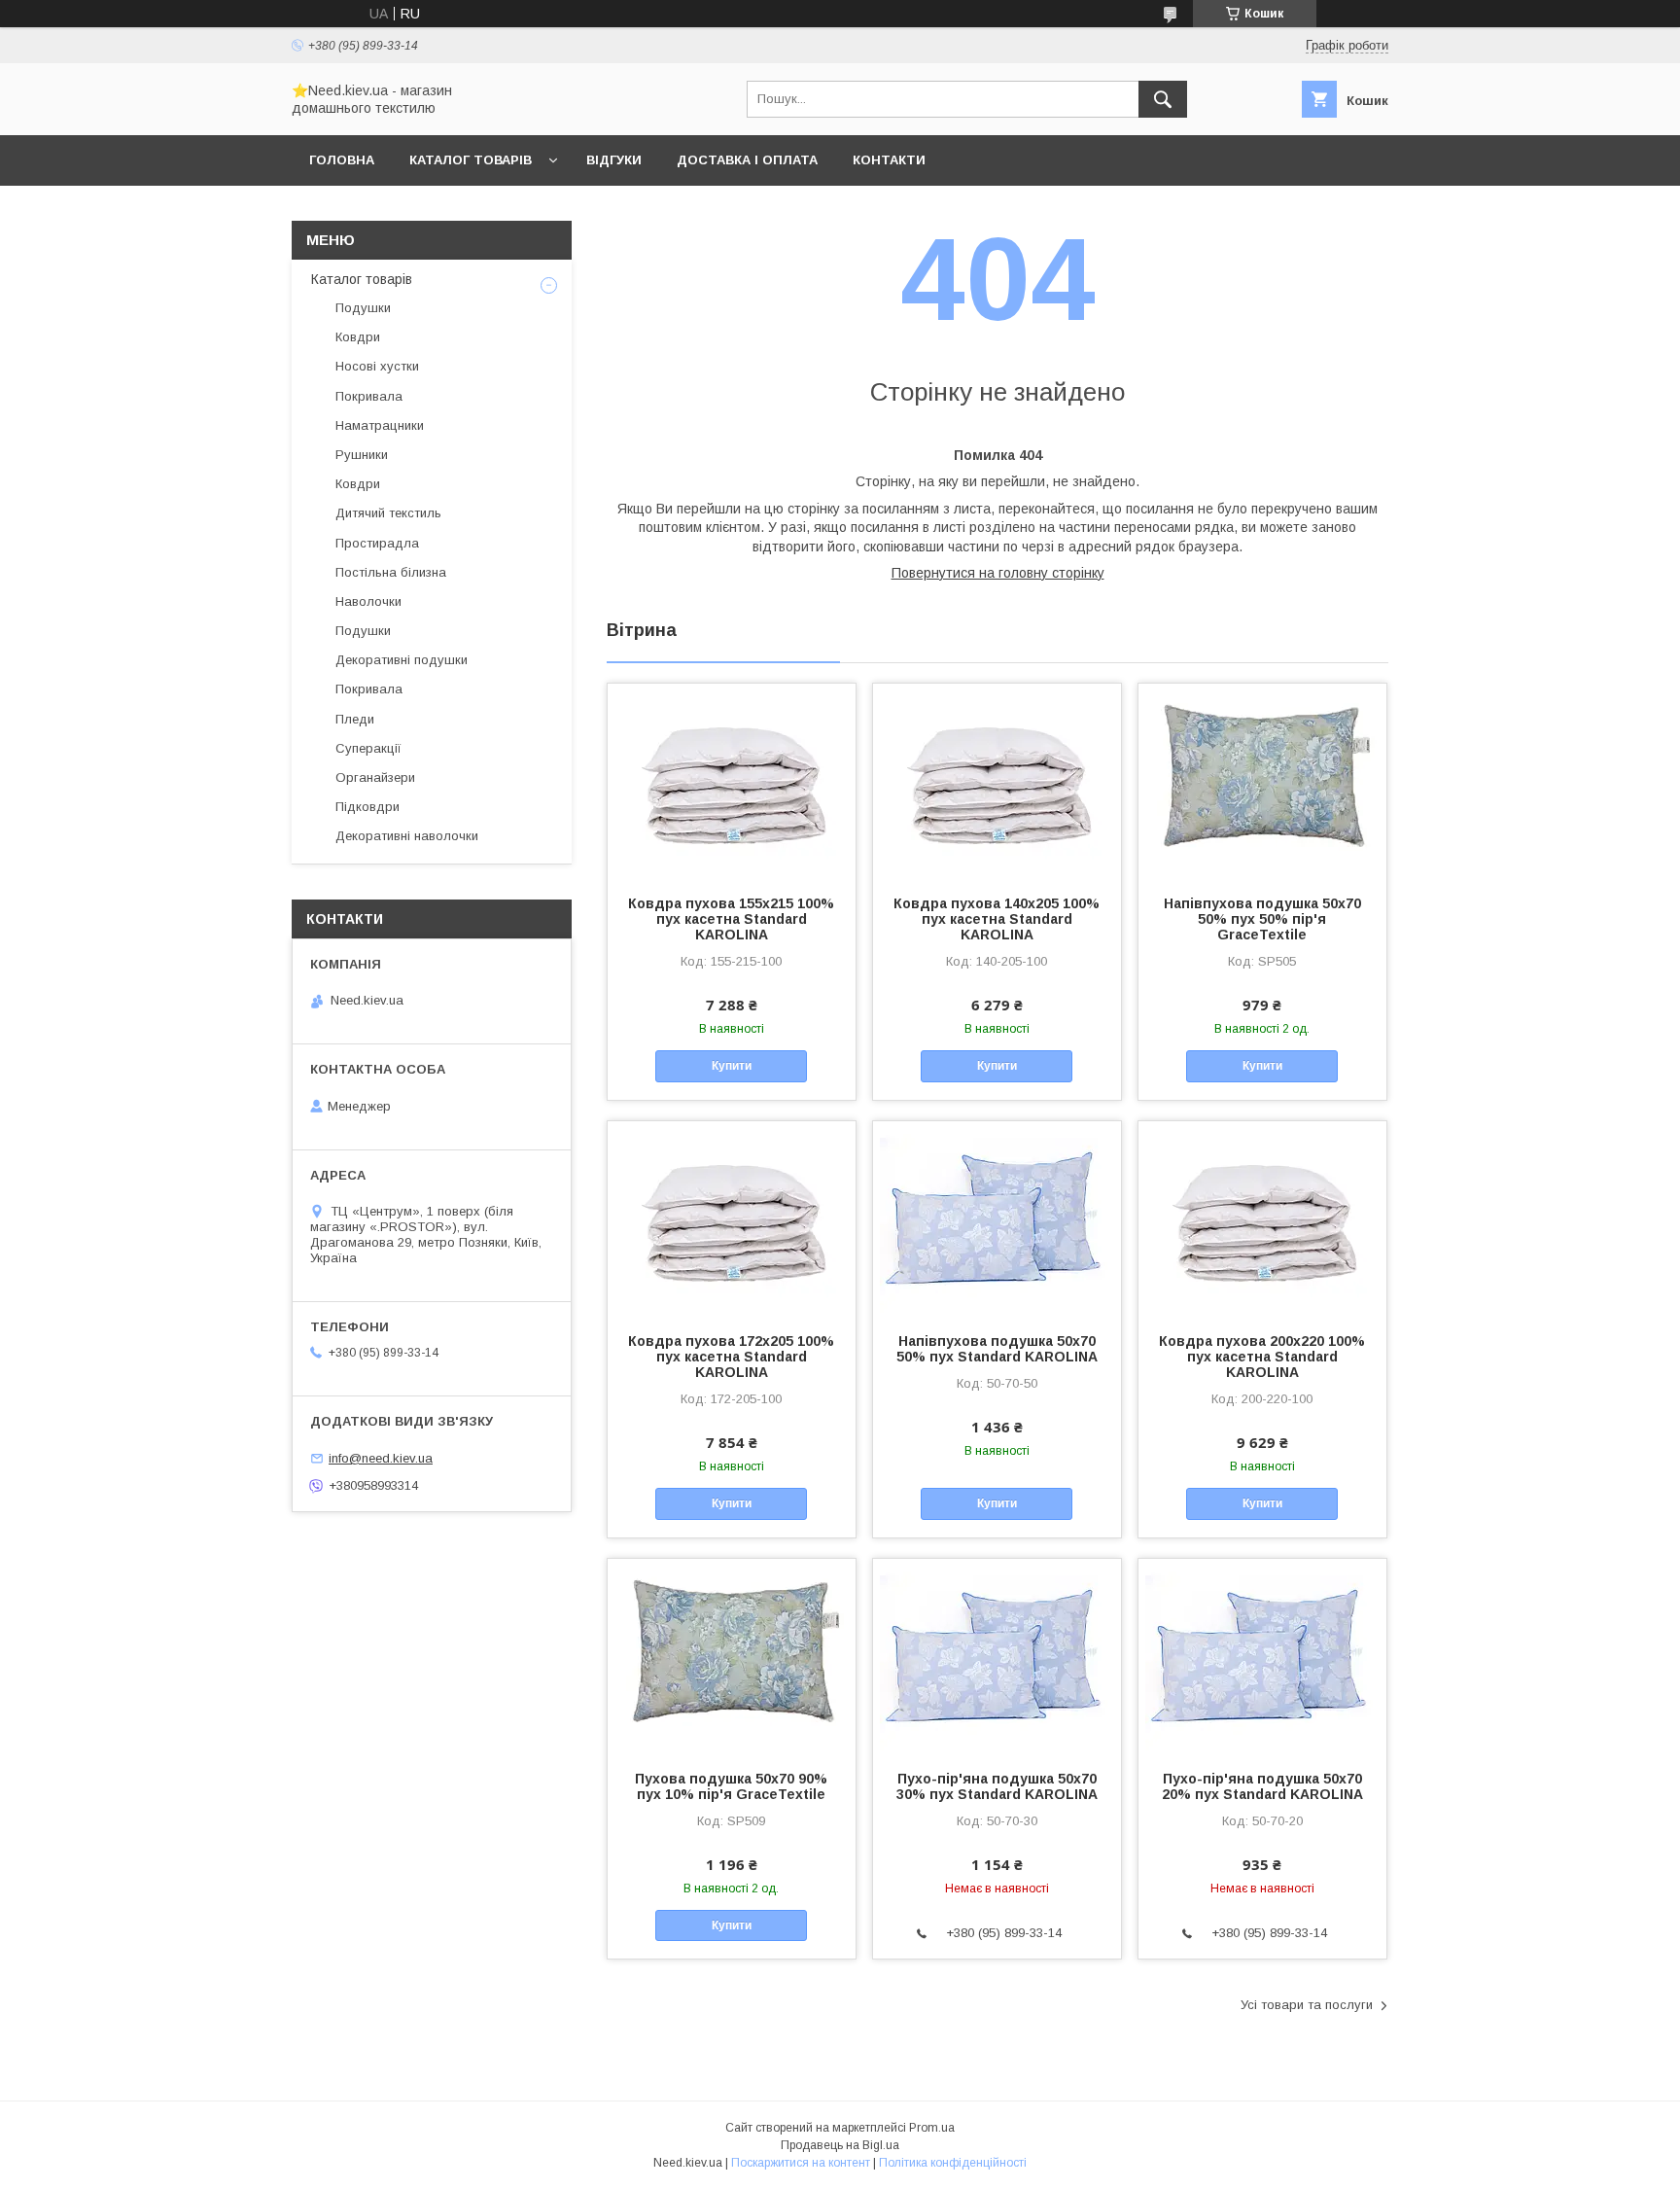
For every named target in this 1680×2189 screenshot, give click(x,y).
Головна (342, 160)
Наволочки (368, 601)
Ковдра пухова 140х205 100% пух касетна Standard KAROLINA (997, 919)
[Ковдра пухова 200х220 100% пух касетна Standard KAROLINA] (1262, 1218)
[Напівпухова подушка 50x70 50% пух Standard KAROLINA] (997, 1218)
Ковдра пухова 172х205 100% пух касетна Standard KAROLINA (731, 1357)
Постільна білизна (391, 572)
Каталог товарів (471, 160)
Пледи (355, 719)
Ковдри (358, 337)
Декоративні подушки (402, 660)
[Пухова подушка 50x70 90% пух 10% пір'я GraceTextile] (732, 1656)
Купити (732, 1066)
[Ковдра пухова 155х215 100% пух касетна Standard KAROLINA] (732, 781)
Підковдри (367, 807)
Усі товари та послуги (1307, 2005)
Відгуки (614, 160)
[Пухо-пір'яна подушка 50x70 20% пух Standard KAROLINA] (1262, 1656)
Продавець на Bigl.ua (840, 2145)
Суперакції (368, 748)
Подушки (363, 308)
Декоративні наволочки (407, 836)
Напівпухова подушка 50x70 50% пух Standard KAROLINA (997, 1349)
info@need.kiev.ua (381, 1458)
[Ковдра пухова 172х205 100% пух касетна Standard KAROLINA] (732, 1218)
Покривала (369, 396)
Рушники (362, 455)
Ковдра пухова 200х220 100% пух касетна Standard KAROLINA (1262, 1357)
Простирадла (377, 543)
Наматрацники (380, 425)
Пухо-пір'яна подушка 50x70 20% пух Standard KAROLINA (1262, 1786)
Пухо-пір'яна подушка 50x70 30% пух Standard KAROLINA (997, 1786)
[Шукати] (1163, 99)
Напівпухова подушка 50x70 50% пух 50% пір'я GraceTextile (1262, 919)
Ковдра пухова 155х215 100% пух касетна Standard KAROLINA (731, 919)
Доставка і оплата (747, 160)
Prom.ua (932, 2128)
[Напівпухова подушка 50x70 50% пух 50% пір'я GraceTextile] (1262, 781)
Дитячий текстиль (388, 513)
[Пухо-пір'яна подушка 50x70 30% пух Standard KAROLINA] (997, 1656)
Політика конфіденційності (953, 2163)
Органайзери (375, 777)
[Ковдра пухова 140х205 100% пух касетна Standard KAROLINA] (997, 781)
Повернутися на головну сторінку (998, 573)
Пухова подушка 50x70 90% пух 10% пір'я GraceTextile (731, 1786)
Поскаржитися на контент (801, 2163)
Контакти (889, 160)
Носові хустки (377, 366)
